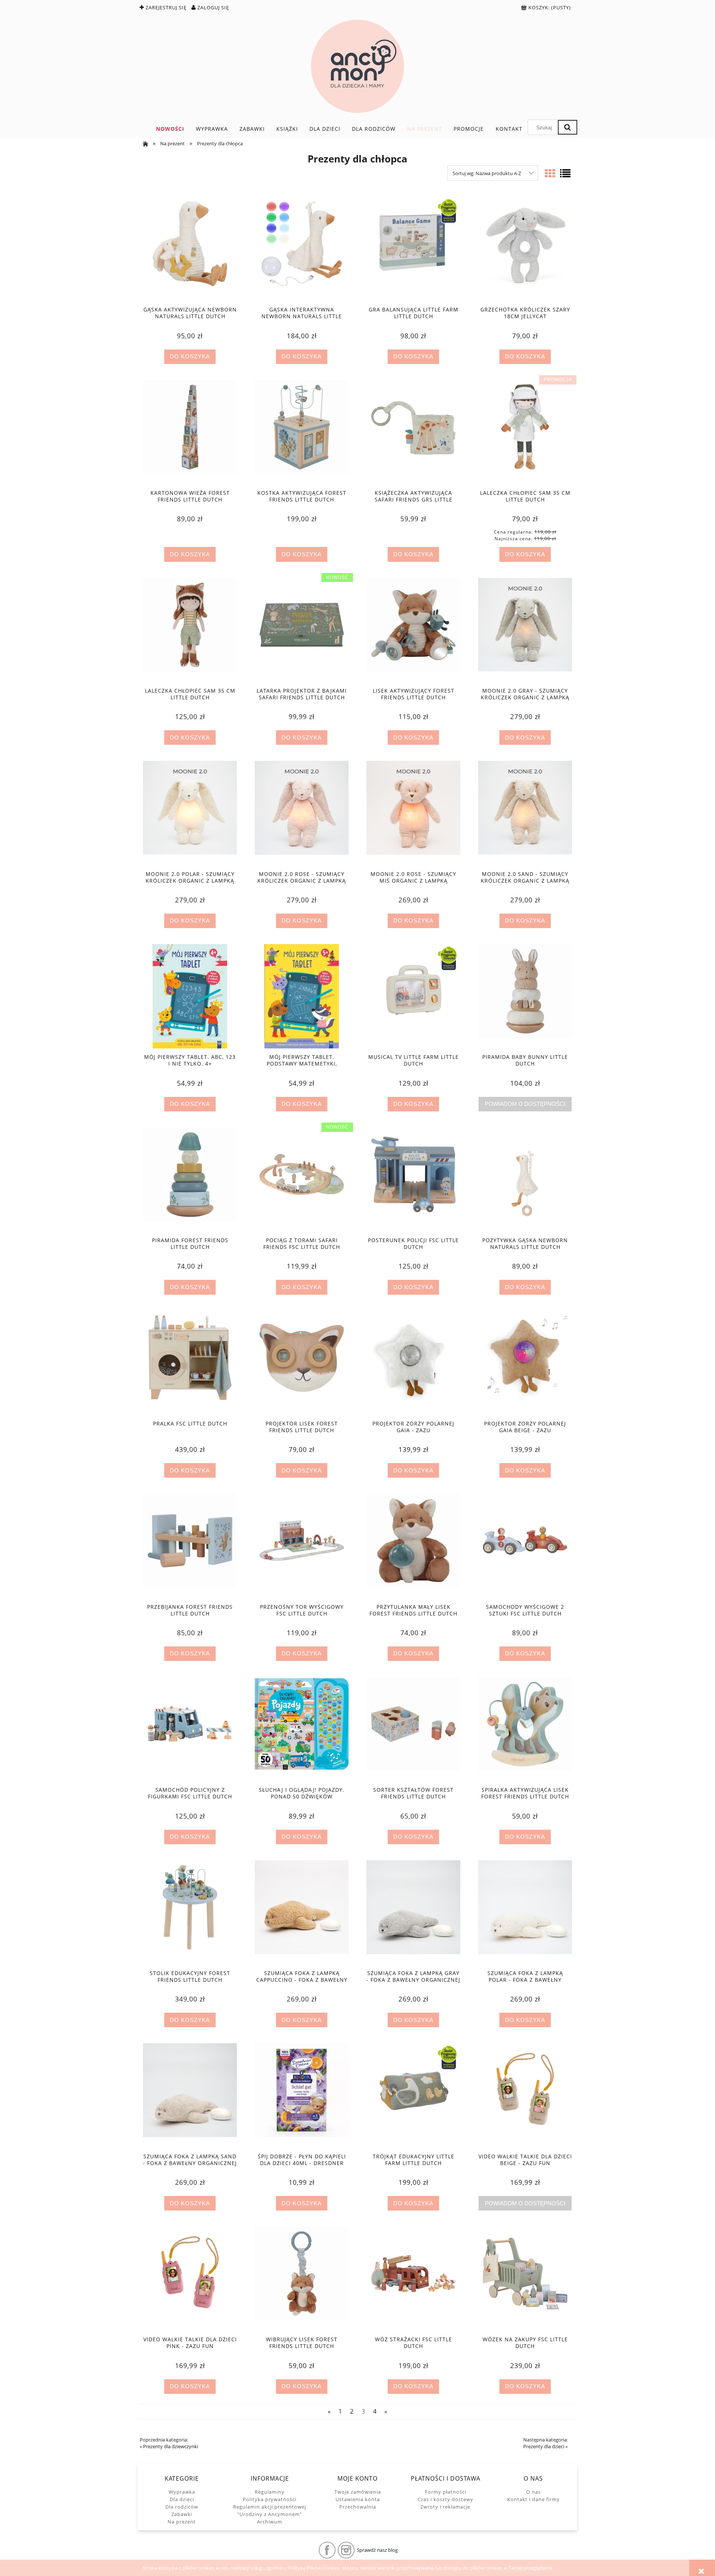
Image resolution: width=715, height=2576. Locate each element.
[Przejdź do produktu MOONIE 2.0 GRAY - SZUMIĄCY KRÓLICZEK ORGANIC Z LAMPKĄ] (525, 630)
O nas (533, 2492)
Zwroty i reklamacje (445, 2507)
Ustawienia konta (358, 2499)
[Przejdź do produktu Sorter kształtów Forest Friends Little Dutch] (413, 1729)
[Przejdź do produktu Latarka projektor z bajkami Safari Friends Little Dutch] (302, 630)
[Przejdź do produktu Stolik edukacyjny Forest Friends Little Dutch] (190, 1912)
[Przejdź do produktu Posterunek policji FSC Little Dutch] (413, 1180)
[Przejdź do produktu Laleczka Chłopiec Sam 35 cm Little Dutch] (525, 432)
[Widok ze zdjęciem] (550, 173)
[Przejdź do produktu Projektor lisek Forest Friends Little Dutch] (302, 1363)
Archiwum (270, 2522)
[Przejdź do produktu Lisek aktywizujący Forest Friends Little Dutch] (413, 630)
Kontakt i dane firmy (533, 2499)
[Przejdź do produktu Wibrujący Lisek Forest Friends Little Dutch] (302, 2279)
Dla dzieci (182, 2499)
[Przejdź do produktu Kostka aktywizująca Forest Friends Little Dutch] (302, 432)
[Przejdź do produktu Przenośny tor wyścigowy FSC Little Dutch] (302, 1546)
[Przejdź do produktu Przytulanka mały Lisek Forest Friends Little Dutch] (413, 1546)
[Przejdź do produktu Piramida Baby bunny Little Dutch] (525, 996)
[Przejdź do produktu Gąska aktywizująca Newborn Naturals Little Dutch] (190, 249)
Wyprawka (182, 2492)
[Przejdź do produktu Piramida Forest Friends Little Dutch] (190, 1180)
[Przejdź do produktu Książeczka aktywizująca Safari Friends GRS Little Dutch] (413, 432)
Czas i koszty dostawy (445, 2499)
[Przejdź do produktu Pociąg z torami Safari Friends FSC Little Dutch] (302, 1180)
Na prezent (182, 2522)
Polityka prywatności (270, 2499)
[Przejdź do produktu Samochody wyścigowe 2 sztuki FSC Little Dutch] (525, 1546)
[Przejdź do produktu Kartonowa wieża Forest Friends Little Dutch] (190, 432)
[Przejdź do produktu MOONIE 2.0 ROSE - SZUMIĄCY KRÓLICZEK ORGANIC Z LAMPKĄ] (302, 813)
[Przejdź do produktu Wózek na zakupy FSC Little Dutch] (525, 2279)
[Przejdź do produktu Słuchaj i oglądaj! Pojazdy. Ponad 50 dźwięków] (302, 1729)
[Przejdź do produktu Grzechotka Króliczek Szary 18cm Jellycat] (525, 249)
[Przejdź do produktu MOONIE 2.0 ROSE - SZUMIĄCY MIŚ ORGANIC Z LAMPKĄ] (413, 813)
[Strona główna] (357, 66)
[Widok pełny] (565, 173)
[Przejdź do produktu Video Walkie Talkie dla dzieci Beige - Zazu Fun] (525, 2095)
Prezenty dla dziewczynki (171, 2446)
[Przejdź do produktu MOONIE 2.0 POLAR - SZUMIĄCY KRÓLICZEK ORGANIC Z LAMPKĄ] (190, 813)
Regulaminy (270, 2492)
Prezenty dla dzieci (544, 2446)
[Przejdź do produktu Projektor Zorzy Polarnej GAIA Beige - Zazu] (525, 1363)
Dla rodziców (182, 2507)
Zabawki (182, 2514)
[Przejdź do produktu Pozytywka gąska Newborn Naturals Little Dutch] (525, 1180)
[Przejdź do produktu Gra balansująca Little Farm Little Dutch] (413, 249)
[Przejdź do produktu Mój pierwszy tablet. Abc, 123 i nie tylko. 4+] (190, 996)
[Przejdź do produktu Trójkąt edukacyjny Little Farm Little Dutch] (413, 2095)
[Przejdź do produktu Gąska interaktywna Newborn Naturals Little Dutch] (302, 249)
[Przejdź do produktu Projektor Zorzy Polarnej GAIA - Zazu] (413, 1363)
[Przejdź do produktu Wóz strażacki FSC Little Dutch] (413, 2279)
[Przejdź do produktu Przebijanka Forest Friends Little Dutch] (190, 1546)
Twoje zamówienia (358, 2492)
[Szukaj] (568, 127)
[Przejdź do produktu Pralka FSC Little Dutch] (190, 1363)
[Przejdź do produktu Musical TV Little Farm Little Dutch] (413, 996)
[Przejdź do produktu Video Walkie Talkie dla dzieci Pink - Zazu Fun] (190, 2279)
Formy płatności (446, 2492)
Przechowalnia (358, 2507)
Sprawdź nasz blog (377, 2550)
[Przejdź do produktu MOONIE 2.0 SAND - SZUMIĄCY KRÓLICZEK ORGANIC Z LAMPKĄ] (525, 813)
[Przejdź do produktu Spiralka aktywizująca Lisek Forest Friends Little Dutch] (525, 1729)
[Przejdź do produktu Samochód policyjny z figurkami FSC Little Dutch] (190, 1729)
